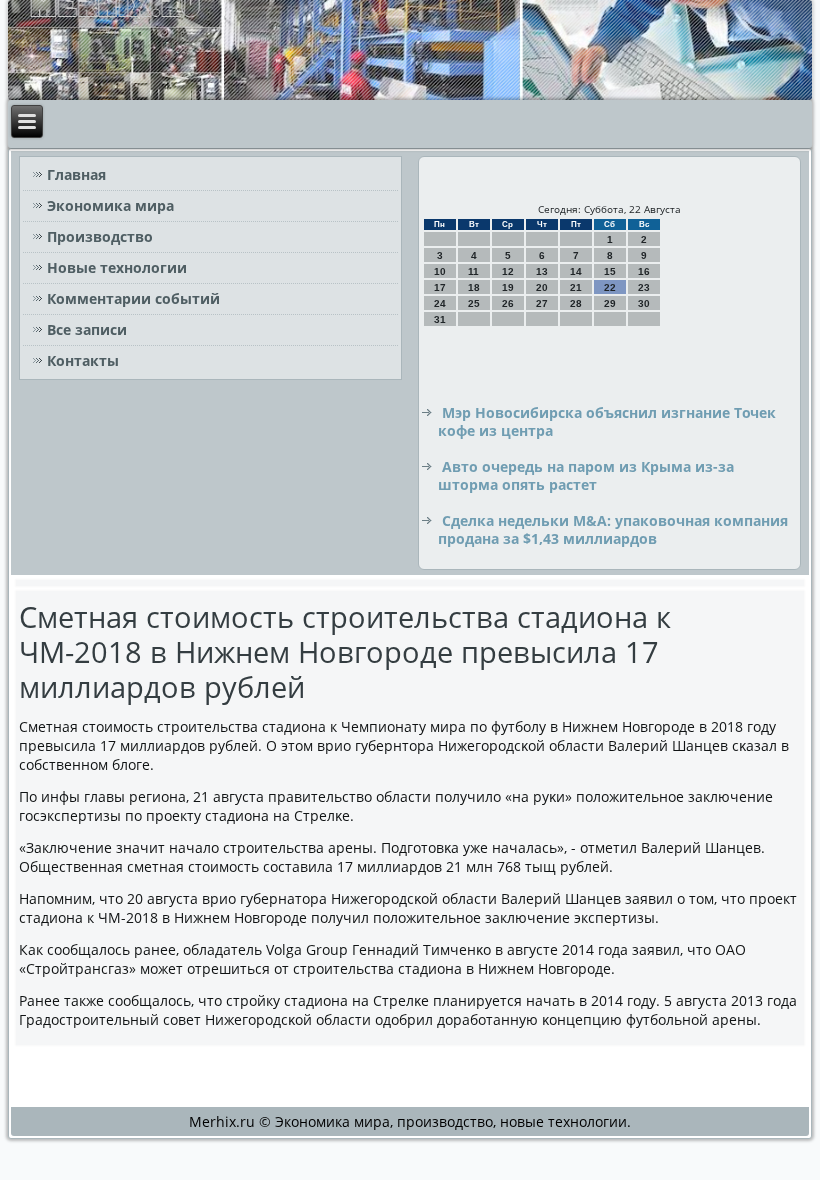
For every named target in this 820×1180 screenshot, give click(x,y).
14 (576, 271)
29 (610, 303)
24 (440, 303)
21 (576, 287)
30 (644, 303)
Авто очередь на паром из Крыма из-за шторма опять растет (586, 475)
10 (440, 271)
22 (610, 287)
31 (440, 319)
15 (610, 271)
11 (473, 271)
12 (508, 271)
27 (542, 303)
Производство (100, 236)
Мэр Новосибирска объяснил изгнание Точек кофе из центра (607, 421)
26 (508, 303)
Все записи (87, 329)
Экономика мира (110, 205)
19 (508, 287)
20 (542, 287)
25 (474, 303)
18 (474, 287)
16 (644, 271)
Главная (76, 174)
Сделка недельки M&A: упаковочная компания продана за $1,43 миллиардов (613, 529)
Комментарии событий (133, 298)
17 (440, 287)
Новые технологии (117, 267)
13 (542, 271)
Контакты (83, 360)
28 (576, 303)
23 (644, 287)
